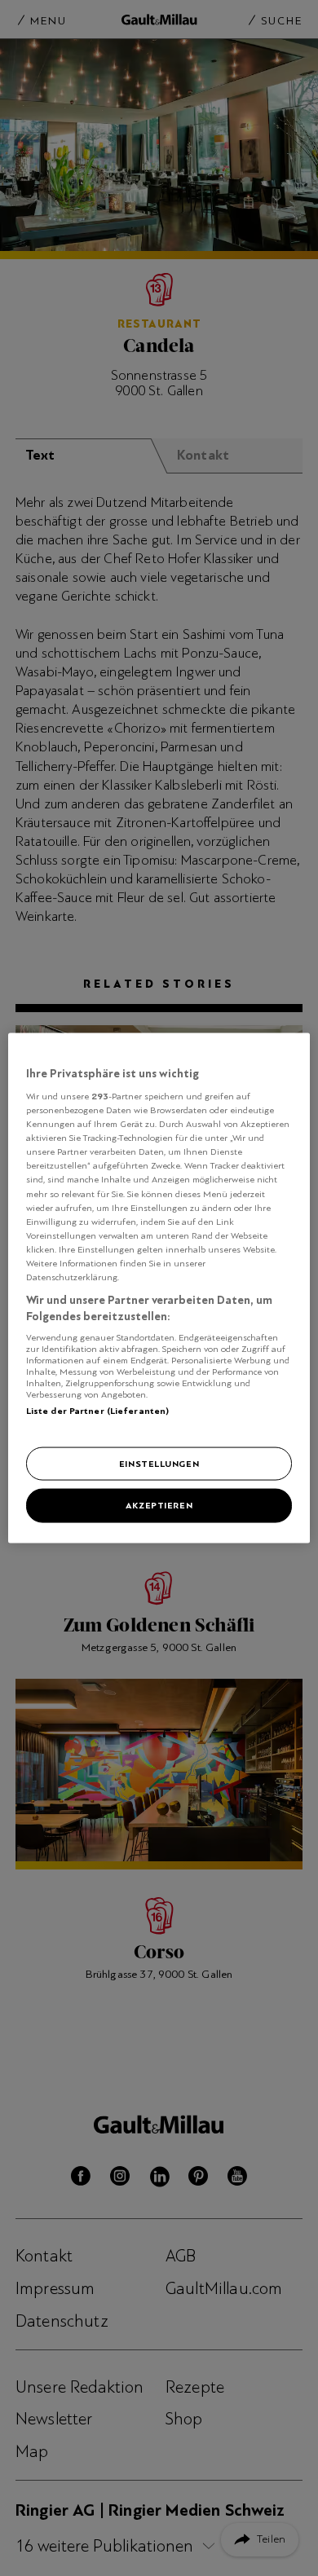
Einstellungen (159, 1463)
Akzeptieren (159, 1505)
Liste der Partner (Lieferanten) (98, 1411)
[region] (159, 1288)
